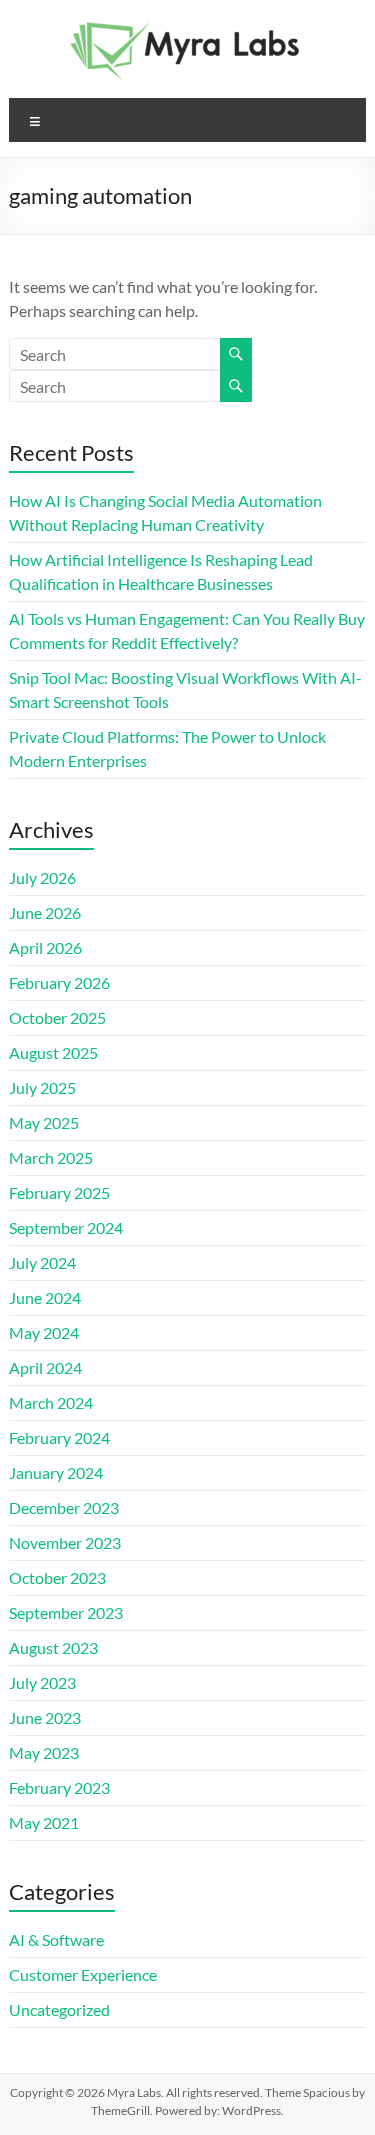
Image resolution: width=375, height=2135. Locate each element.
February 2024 (59, 1437)
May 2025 (44, 1122)
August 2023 (53, 1647)
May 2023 (44, 1752)
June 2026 (45, 912)
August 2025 (53, 1052)
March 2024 (51, 1402)
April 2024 (45, 1367)
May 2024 (44, 1332)
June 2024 (45, 1297)
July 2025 (42, 1087)
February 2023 (59, 1787)
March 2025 (51, 1157)
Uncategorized (59, 2009)
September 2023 (66, 1612)
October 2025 (57, 1017)
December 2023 (64, 1507)
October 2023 (57, 1577)
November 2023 (65, 1542)
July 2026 (42, 877)
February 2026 (59, 982)
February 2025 (59, 1192)
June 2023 (45, 1717)
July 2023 (42, 1682)
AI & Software (56, 1939)
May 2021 (44, 1822)
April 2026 (45, 947)
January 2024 (56, 1472)
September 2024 (66, 1227)
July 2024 (42, 1262)
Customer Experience (83, 1974)
